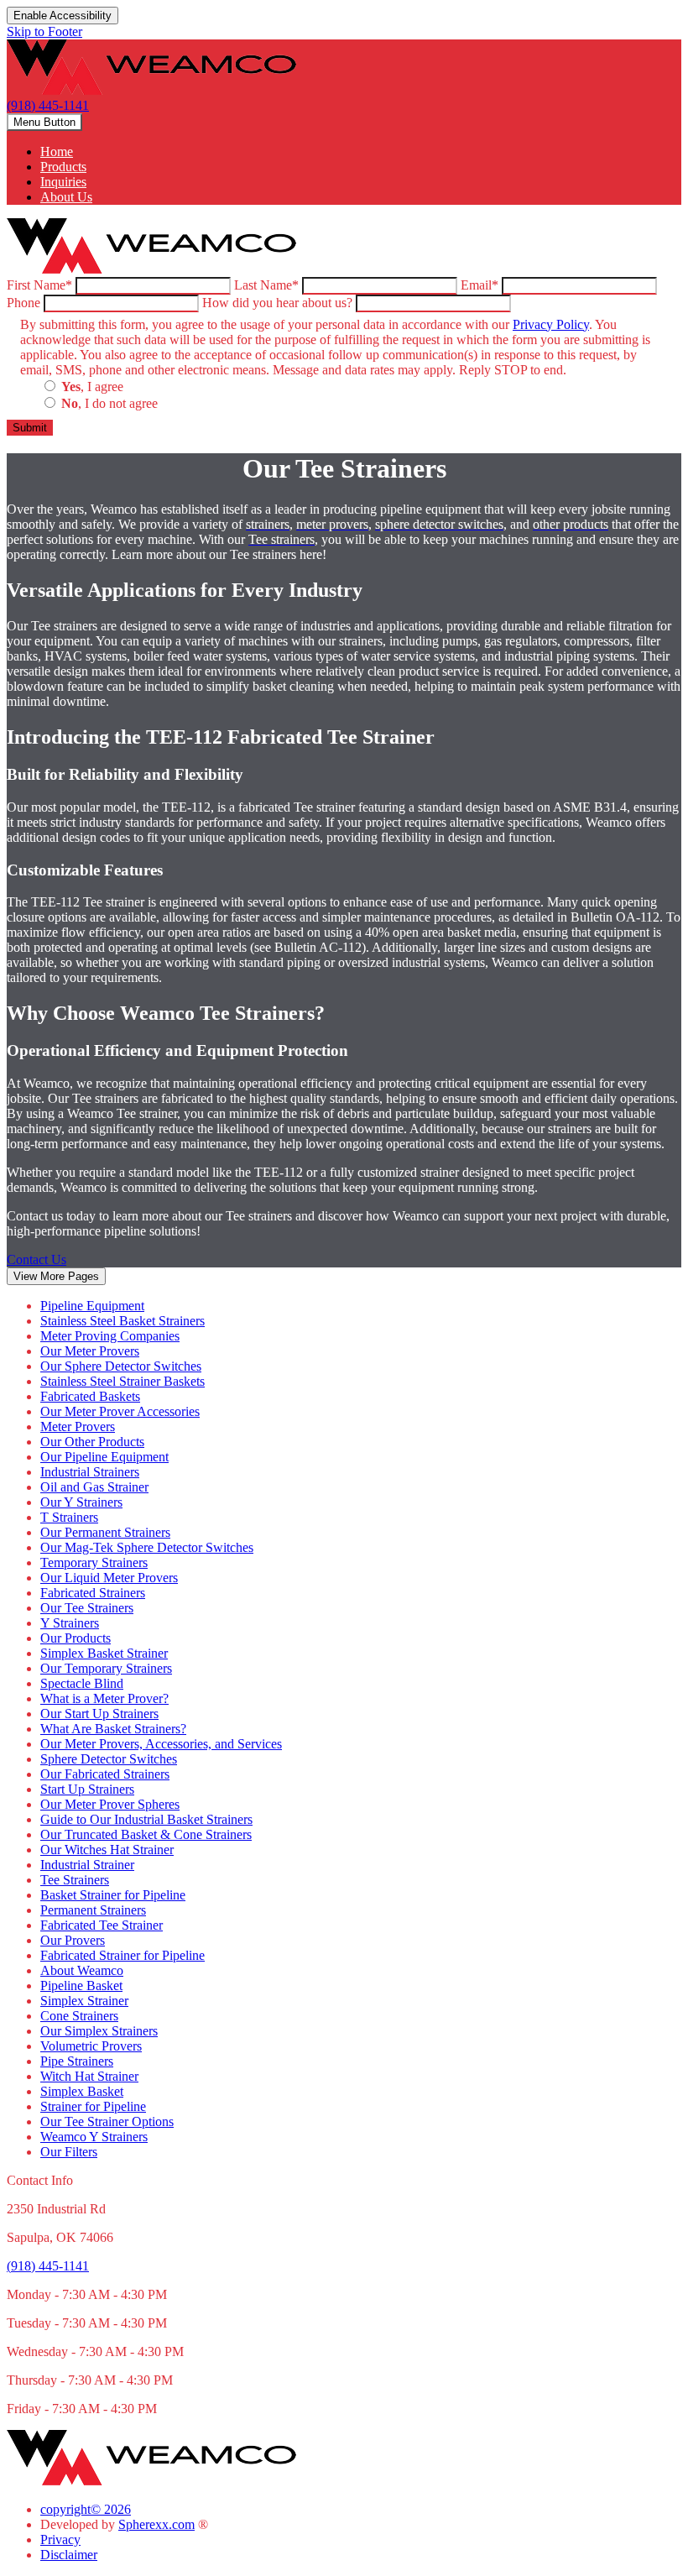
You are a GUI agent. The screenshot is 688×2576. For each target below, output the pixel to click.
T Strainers (69, 1517)
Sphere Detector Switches (109, 1759)
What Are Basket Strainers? (113, 1729)
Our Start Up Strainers (99, 1714)
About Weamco (82, 1970)
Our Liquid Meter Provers (109, 1578)
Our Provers (73, 1940)
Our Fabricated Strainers (105, 1774)
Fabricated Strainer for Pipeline (122, 1955)
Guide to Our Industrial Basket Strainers (146, 1819)
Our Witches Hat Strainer (107, 1850)
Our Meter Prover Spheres (110, 1804)
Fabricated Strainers (93, 1593)
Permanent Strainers (93, 1910)
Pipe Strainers (77, 2061)
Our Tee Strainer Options (107, 2121)
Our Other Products (92, 1442)
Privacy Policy (551, 324)
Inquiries (63, 182)
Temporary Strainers (94, 1562)
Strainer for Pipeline (93, 2106)
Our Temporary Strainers (106, 1668)
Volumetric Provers (91, 2046)
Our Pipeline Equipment (104, 1457)
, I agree (92, 387)
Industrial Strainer (87, 1865)
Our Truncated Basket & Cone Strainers (146, 1834)
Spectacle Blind (82, 1683)
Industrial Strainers (90, 1472)
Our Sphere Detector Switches (121, 1366)
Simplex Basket (82, 2091)
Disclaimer (69, 2555)
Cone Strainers (79, 2016)
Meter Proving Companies (110, 1336)
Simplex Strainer (84, 2001)
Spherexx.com (156, 2524)
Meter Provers (78, 1426)
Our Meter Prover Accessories (120, 1411)
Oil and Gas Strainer (94, 1487)
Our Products (76, 1638)
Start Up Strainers (87, 1789)
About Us (66, 197)
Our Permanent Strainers (105, 1532)
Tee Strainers (75, 1880)
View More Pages (56, 1276)
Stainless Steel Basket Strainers (122, 1321)
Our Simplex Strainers (99, 2031)
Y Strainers (70, 1623)
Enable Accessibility (63, 16)
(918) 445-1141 (48, 105)
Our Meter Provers (90, 1351)
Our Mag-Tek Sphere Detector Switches (147, 1547)
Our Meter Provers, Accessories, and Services (161, 1744)
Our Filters (69, 2152)
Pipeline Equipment (92, 1306)
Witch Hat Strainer (89, 2076)
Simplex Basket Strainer (104, 1653)
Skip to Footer (44, 31)
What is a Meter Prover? (104, 1698)
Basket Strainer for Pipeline (113, 1895)
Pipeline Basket (81, 1986)
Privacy (60, 2539)
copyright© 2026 (86, 2509)
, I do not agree (109, 403)
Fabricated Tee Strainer (102, 1925)
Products (63, 167)
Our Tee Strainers (87, 1608)
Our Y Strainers (81, 1502)
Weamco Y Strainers (94, 2137)
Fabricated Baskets (90, 1396)
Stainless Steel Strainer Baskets (122, 1381)
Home (57, 152)
